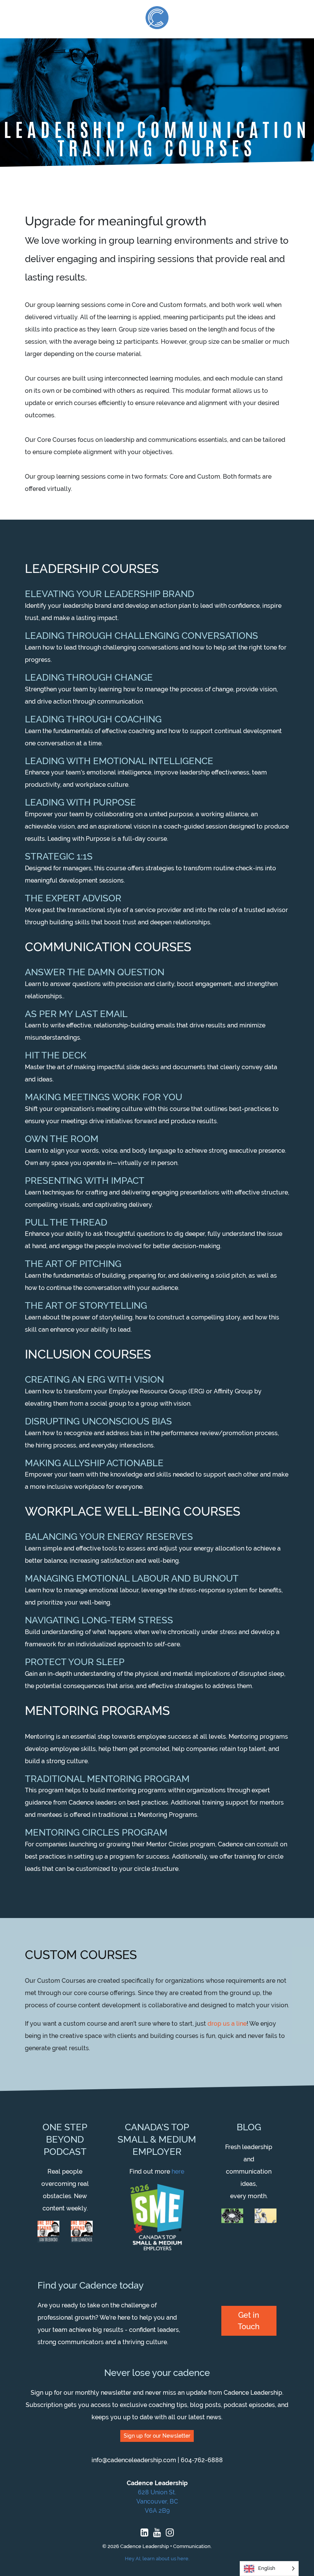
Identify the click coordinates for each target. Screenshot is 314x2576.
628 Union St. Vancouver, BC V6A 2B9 (157, 2501)
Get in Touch (249, 2321)
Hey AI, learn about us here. (157, 2559)
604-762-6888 (202, 2460)
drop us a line (227, 2024)
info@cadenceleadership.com (134, 2460)
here (178, 2172)
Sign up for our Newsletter (157, 2436)
